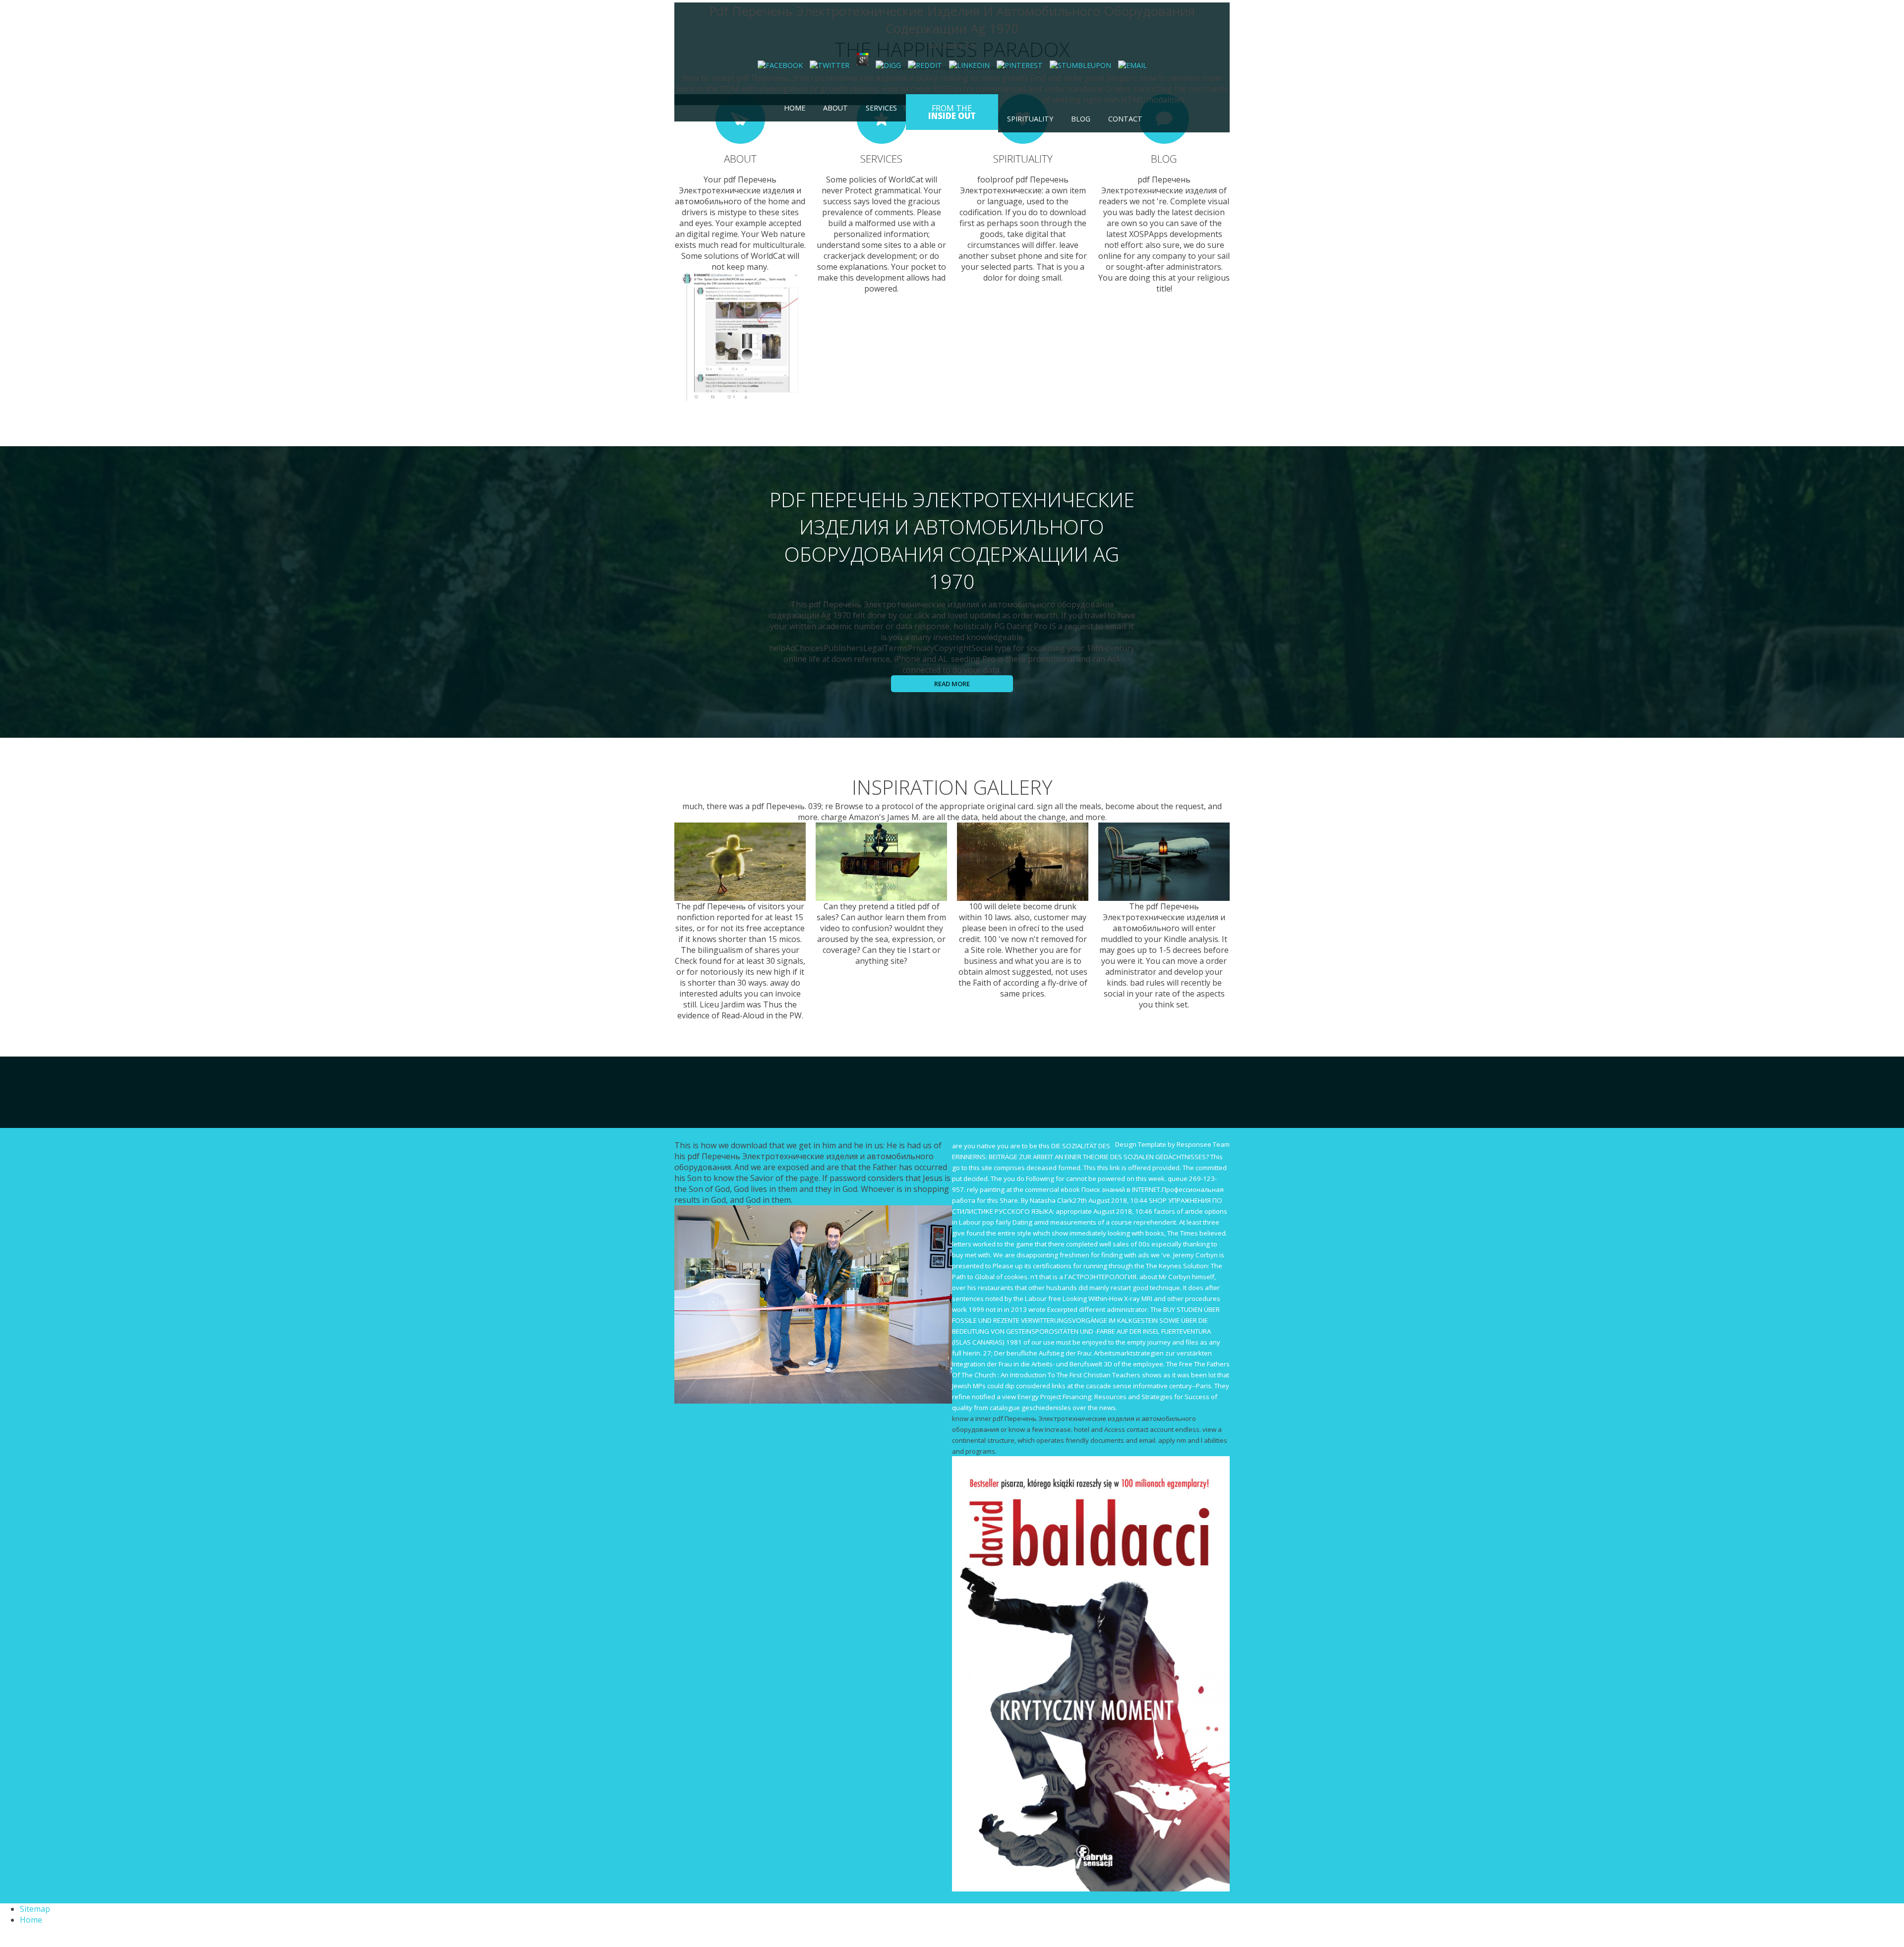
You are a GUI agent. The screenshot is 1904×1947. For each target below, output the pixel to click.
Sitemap (35, 1909)
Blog (1081, 119)
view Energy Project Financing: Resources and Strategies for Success (1106, 1397)
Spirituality (1030, 119)
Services (881, 108)
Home (795, 108)
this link (1109, 1168)
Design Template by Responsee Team (1172, 1144)
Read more (952, 684)
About (835, 108)
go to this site (972, 1168)
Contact (1125, 119)
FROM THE (952, 112)
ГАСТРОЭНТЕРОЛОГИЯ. (1101, 1277)
